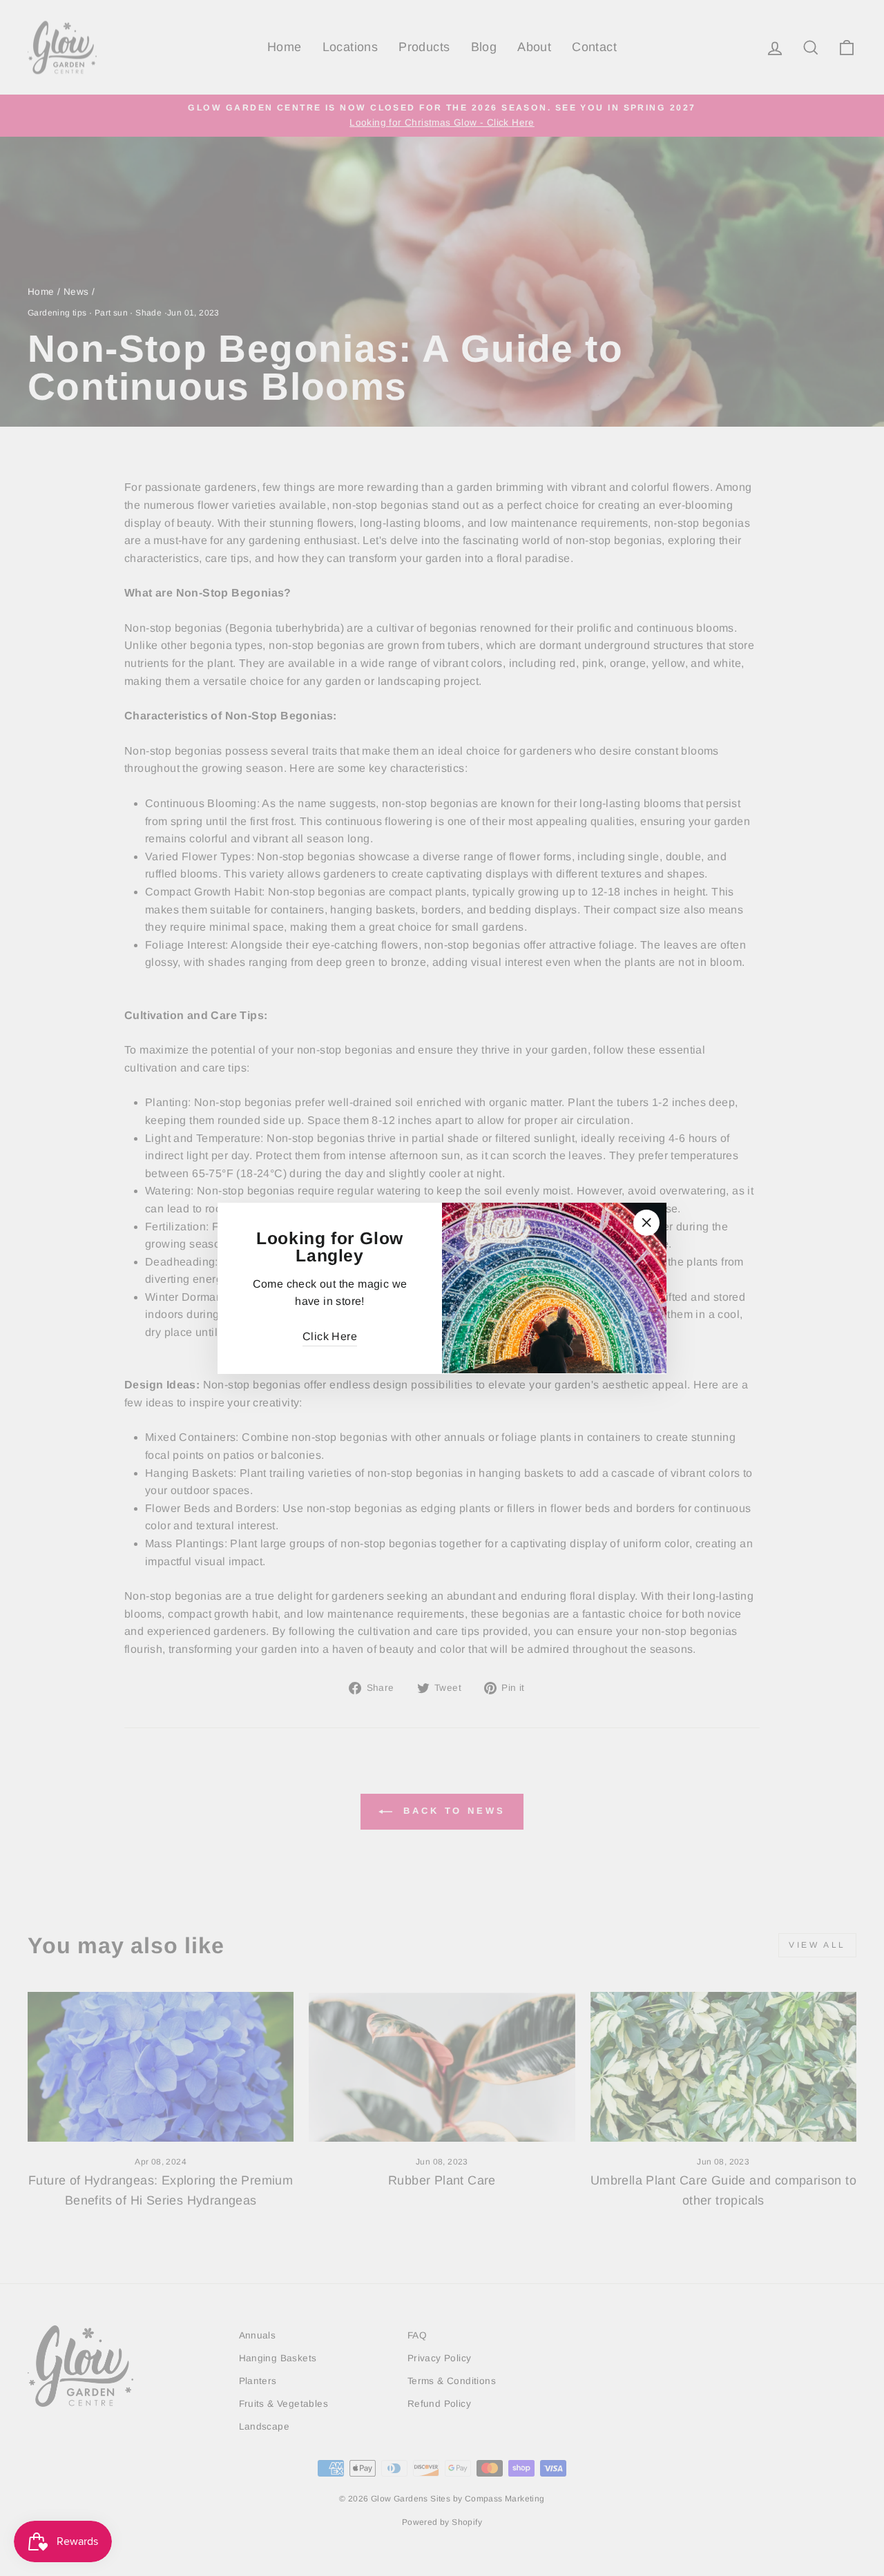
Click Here (330, 1336)
